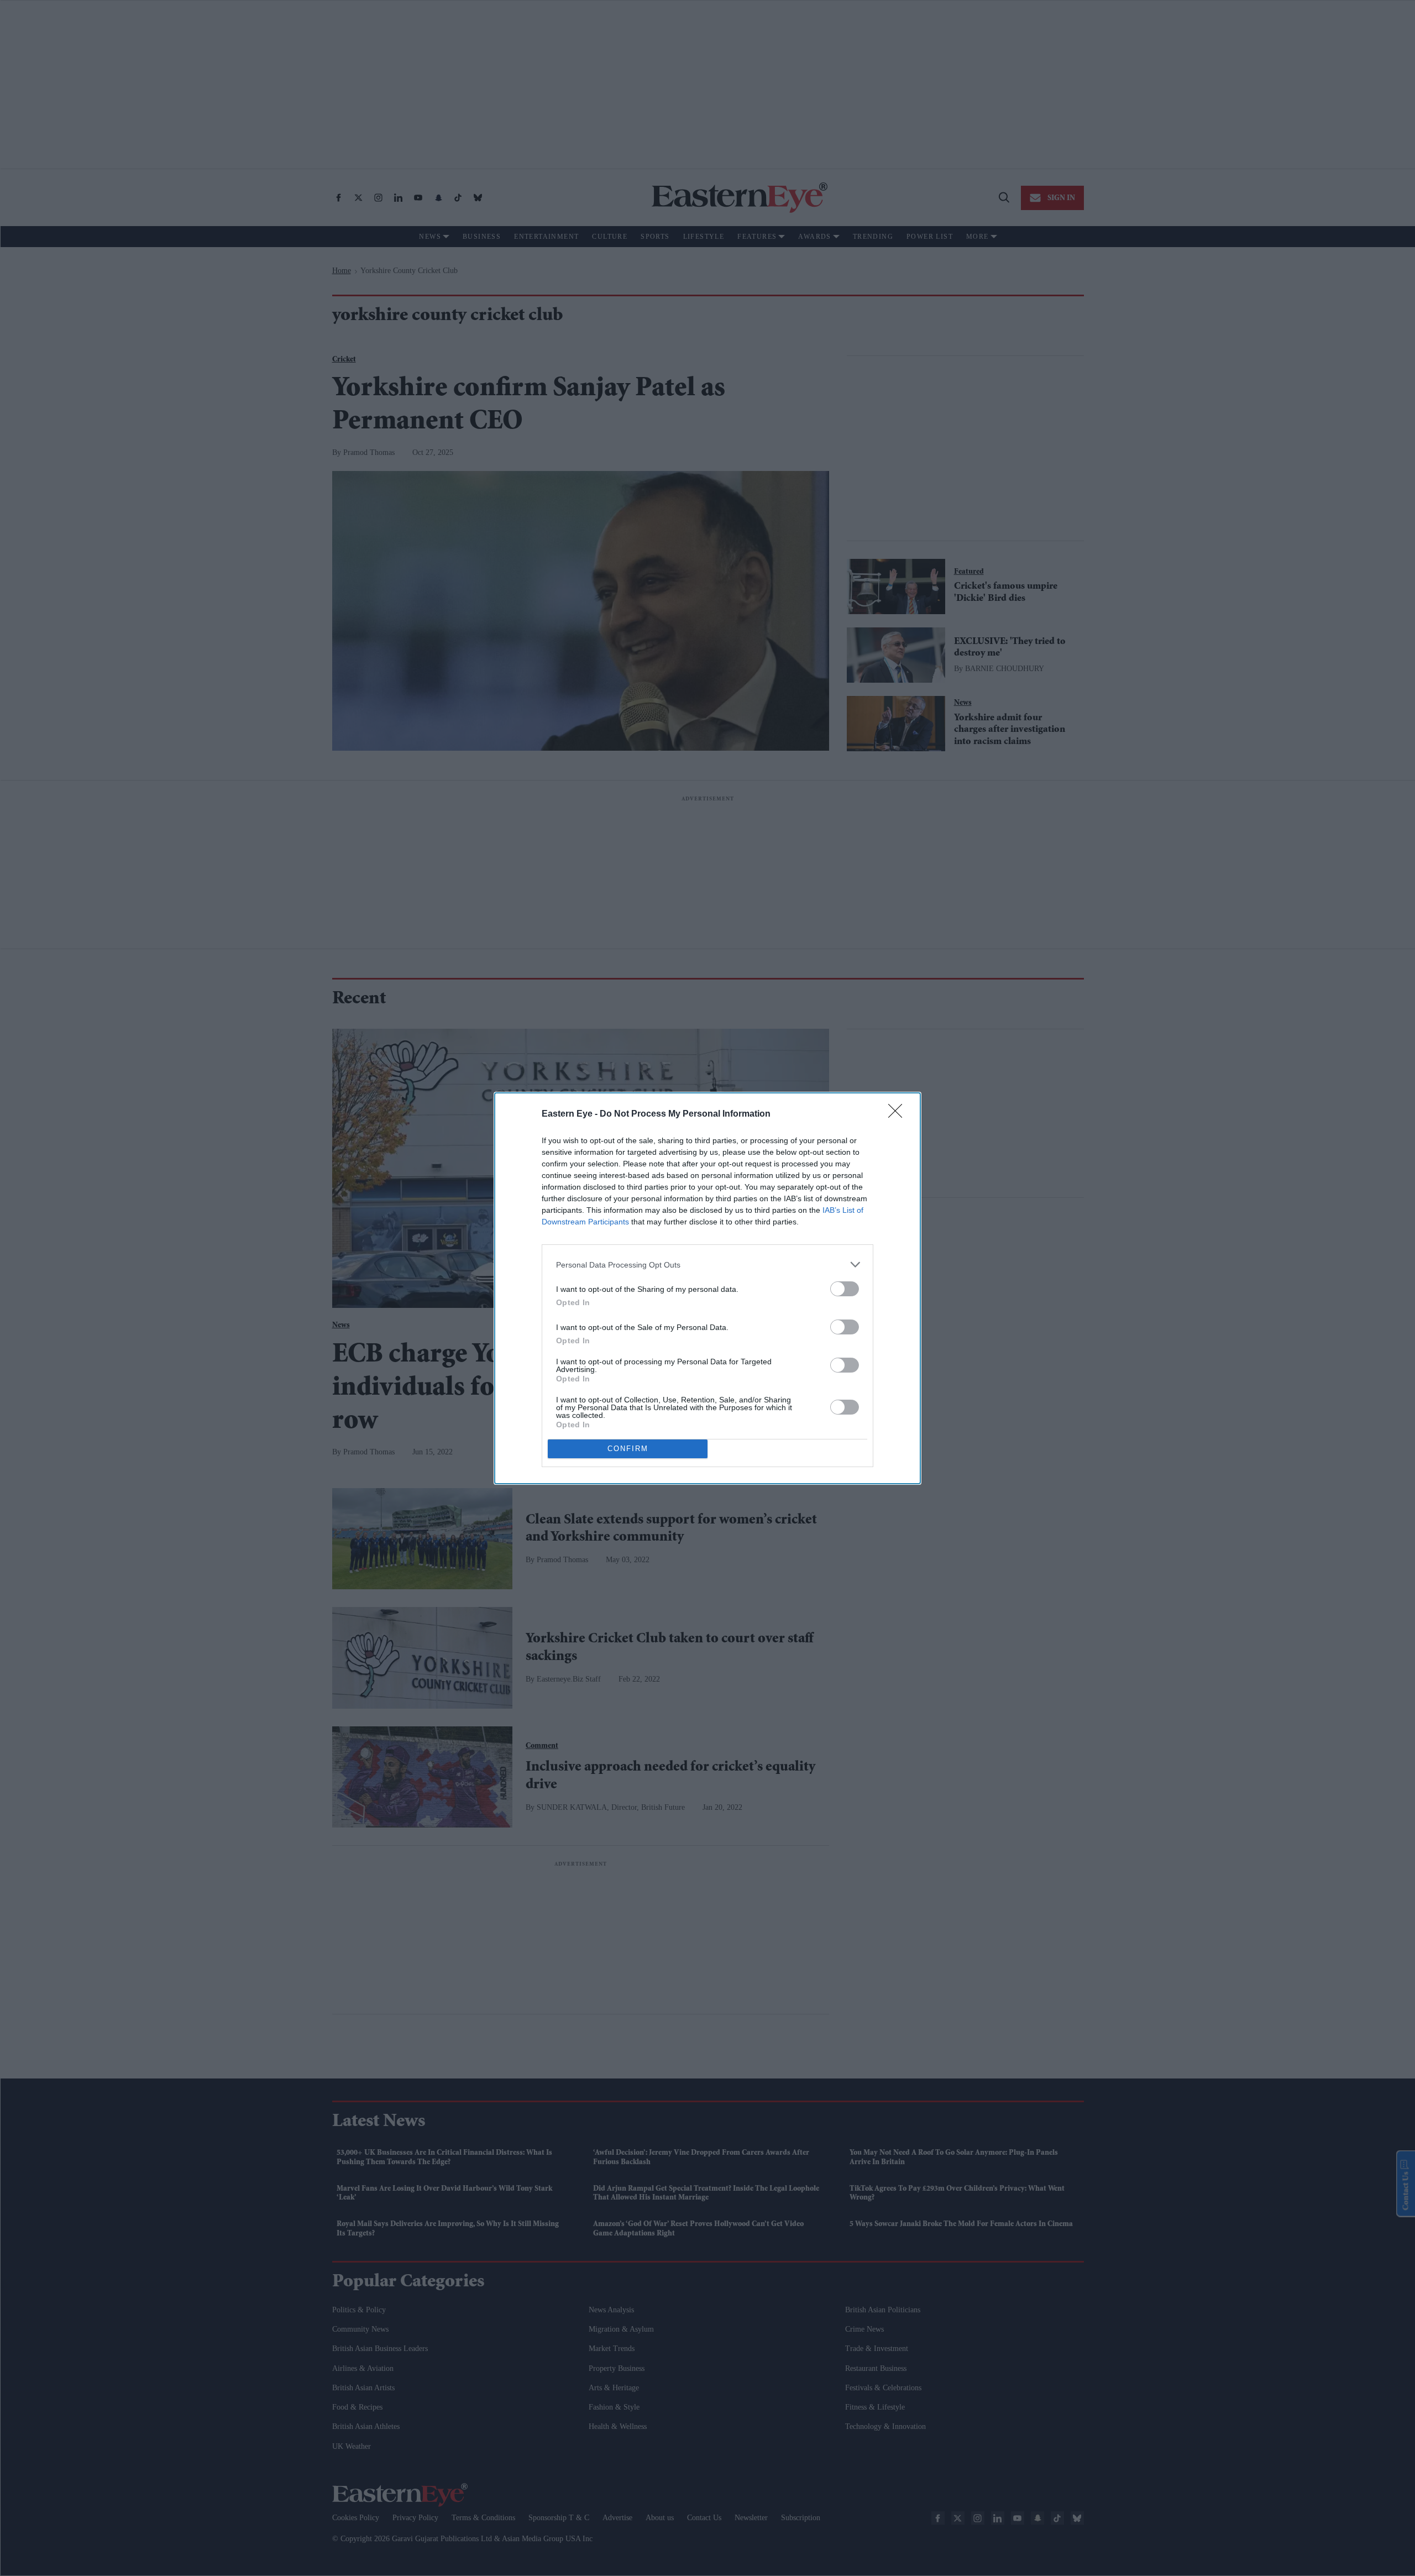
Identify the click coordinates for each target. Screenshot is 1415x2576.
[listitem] (707, 1265)
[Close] (899, 1114)
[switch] (845, 1289)
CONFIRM (628, 1449)
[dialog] (707, 1288)
